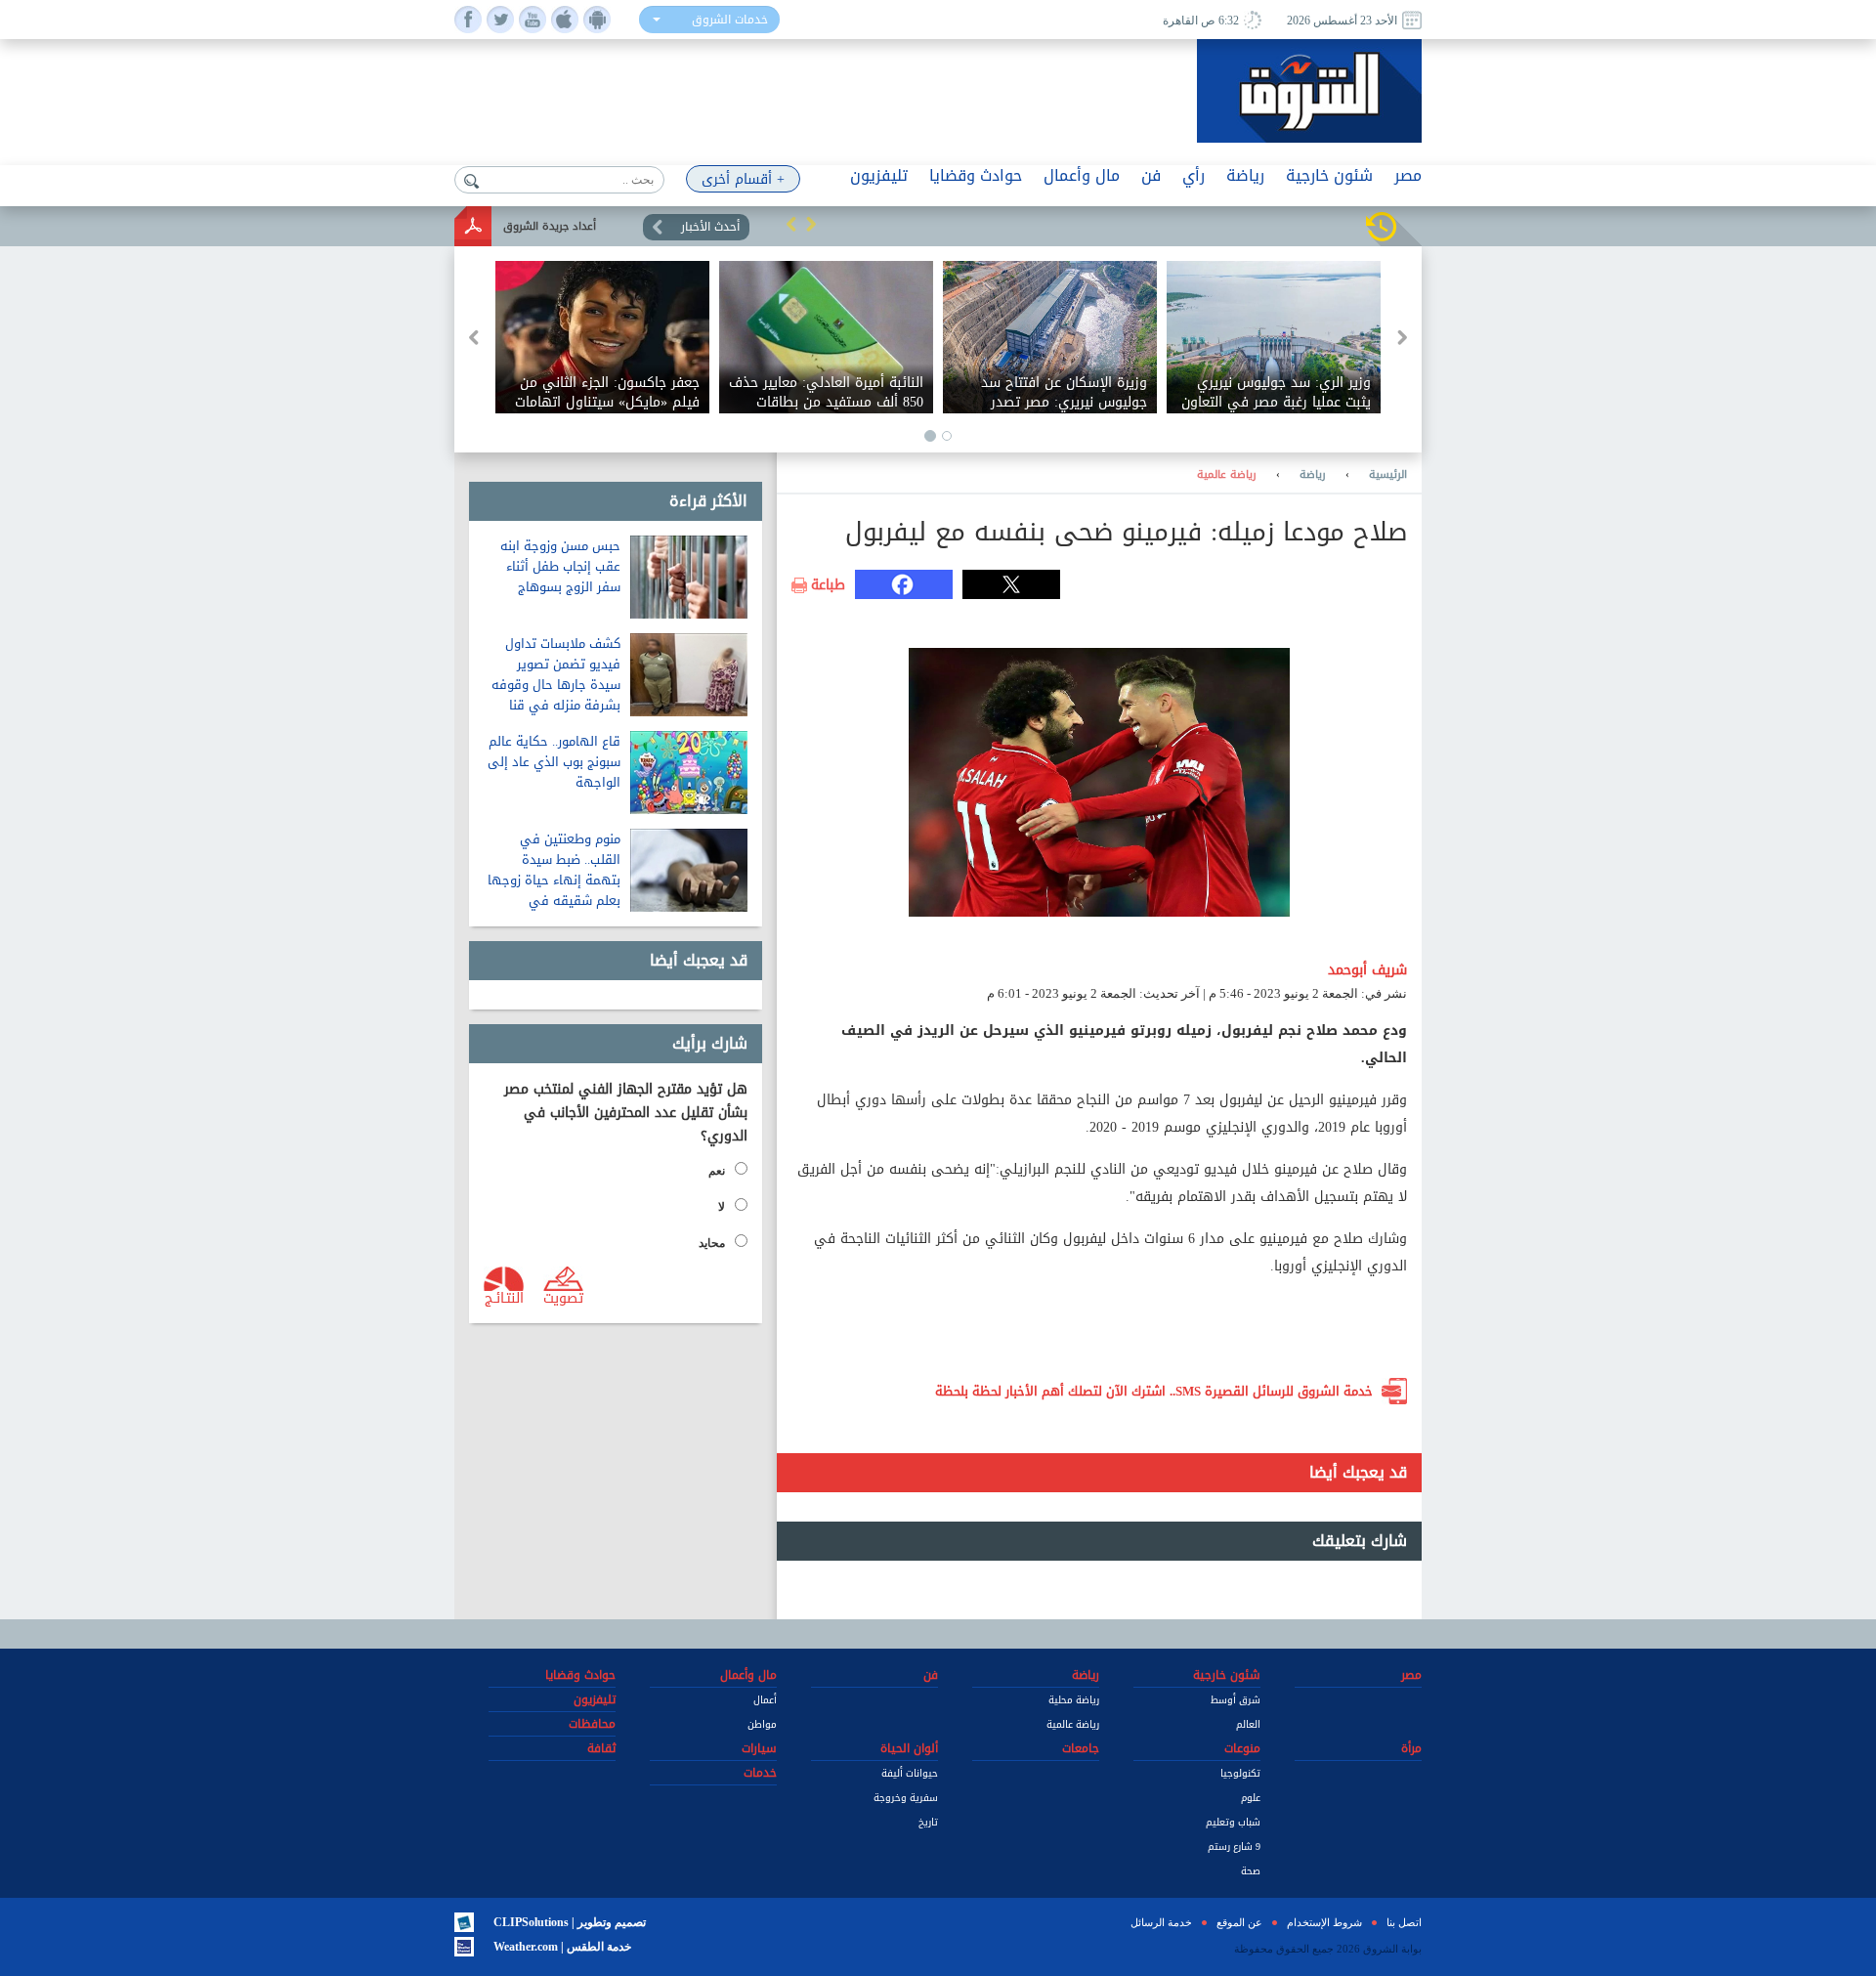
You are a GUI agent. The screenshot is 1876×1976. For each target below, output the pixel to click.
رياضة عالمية (1227, 475)
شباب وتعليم (1233, 1822)
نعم (717, 1171)
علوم (1251, 1798)
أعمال (765, 1700)
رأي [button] (1194, 175)
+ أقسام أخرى (743, 179)
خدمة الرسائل (1161, 1922)
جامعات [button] (1081, 1748)
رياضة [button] (1245, 175)
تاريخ (928, 1822)
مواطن (762, 1724)
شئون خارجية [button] (1329, 175)
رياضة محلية (1074, 1700)
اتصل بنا (1404, 1922)
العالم (1248, 1724)
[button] (791, 224)
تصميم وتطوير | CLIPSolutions (570, 1922)
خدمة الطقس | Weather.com (562, 1947)
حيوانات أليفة (910, 1773)
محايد (712, 1243)
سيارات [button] (759, 1748)
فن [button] (1151, 175)
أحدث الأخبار (710, 227)
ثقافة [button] (601, 1748)
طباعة (828, 585)
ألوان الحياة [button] (909, 1748)
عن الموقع (1239, 1922)
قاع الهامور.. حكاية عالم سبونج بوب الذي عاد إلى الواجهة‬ (554, 762)
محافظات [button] (592, 1724)
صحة (1251, 1871)
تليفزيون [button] (879, 175)
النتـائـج (504, 1297)
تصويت (563, 1297)
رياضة (1313, 475)
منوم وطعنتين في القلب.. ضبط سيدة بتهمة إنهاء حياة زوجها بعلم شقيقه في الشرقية (554, 880)
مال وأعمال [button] (1082, 175)
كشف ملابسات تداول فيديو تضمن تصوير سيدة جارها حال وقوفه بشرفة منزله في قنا (556, 674)
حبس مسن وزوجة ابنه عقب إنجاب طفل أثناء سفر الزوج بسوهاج (560, 566)
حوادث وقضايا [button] (976, 175)
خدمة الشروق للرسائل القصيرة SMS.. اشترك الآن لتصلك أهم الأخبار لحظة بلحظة (1154, 1391)
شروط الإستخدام (1324, 1922)
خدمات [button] (760, 1773)
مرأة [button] (1411, 1748)
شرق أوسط (1236, 1700)
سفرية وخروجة (906, 1798)
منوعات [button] (1242, 1748)
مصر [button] (1408, 175)
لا (722, 1207)
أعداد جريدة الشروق (550, 226)
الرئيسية (1388, 475)
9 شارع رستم (1234, 1847)
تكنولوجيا (1240, 1773)
